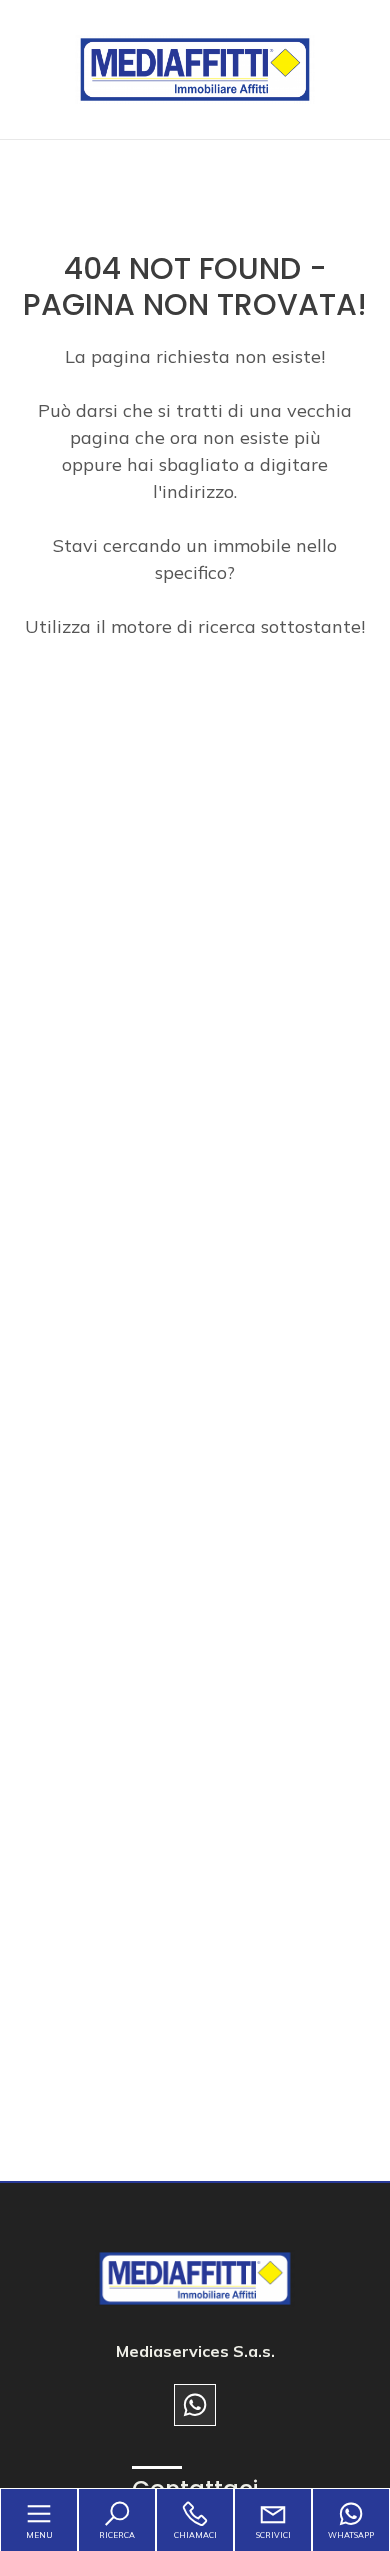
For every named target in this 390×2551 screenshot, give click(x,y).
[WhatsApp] (195, 2405)
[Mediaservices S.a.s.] (195, 67)
